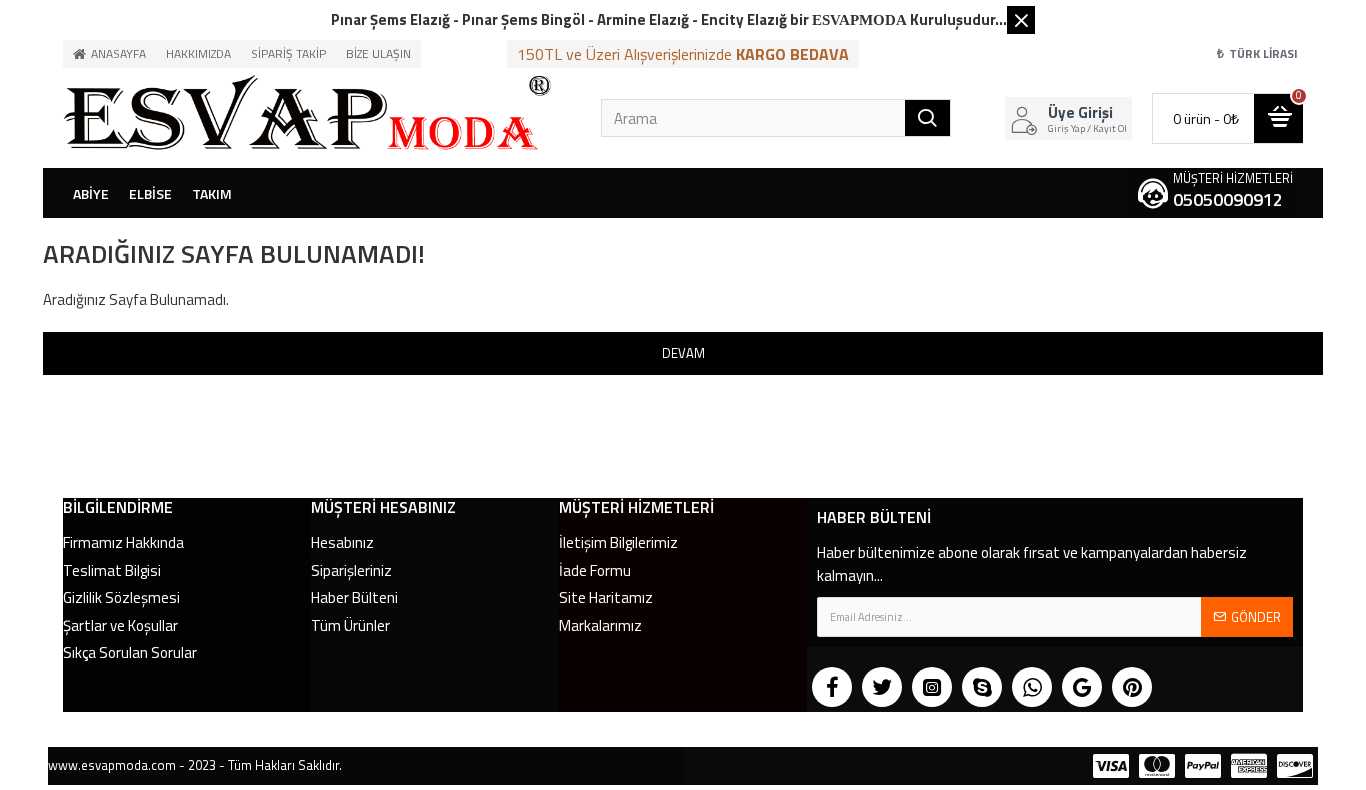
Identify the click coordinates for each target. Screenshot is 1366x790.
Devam (683, 353)
